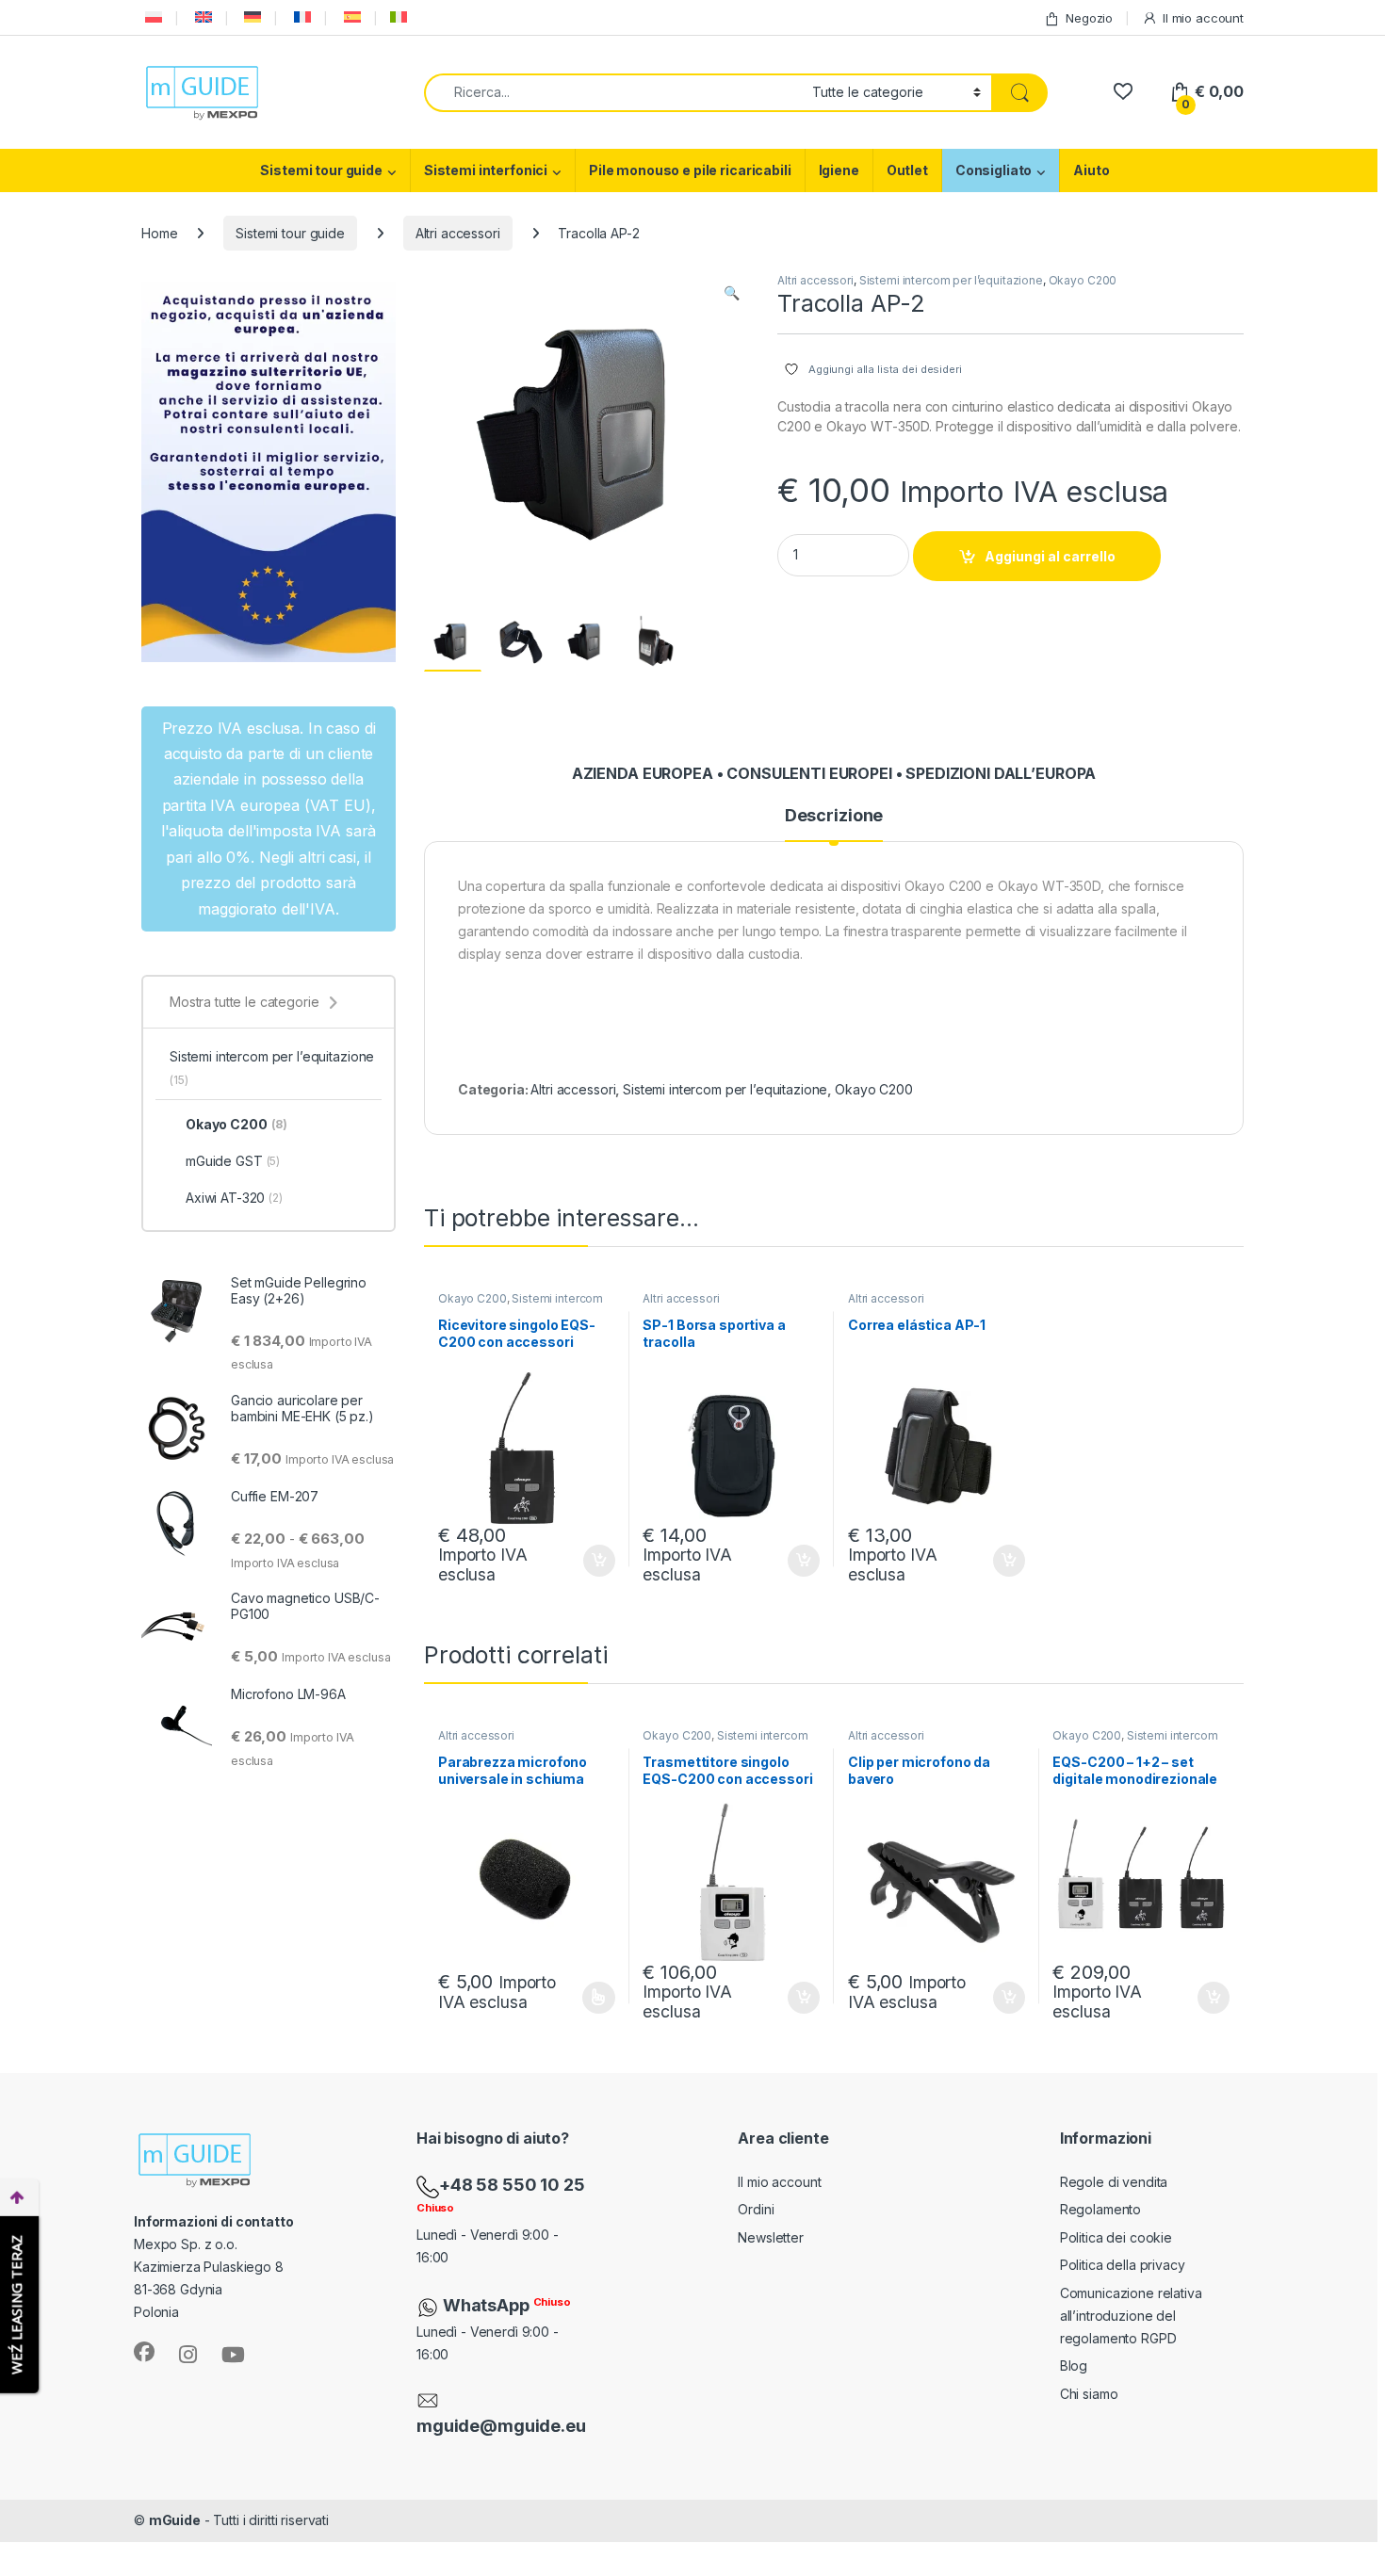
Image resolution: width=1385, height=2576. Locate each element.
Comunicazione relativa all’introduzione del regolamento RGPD (1131, 2316)
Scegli (595, 1998)
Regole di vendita (1114, 2182)
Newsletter (771, 2237)
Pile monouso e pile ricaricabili (690, 170)
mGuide (175, 2520)
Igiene (839, 170)
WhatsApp (488, 2305)
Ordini (756, 2209)
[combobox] (613, 93)
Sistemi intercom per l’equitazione (951, 280)
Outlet (907, 170)
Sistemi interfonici (486, 170)
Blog (1074, 2365)
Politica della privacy (1123, 2265)
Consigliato (994, 170)
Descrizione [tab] (834, 816)
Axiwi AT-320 (234, 1198)
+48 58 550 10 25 (512, 2185)
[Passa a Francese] (301, 17)
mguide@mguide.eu (501, 2426)
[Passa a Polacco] (152, 17)
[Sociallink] (144, 2352)
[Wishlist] (1123, 92)
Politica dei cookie (1116, 2237)
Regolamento (1100, 2209)
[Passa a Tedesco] (252, 17)
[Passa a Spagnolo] (350, 17)
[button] (732, 293)
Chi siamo (1089, 2394)
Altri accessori (458, 233)
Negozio (1089, 18)
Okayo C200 (1083, 280)
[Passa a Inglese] (202, 17)
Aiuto (1091, 170)
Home (159, 233)
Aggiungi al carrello (1050, 556)
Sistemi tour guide (321, 170)
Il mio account (1203, 18)
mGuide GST (233, 1161)
